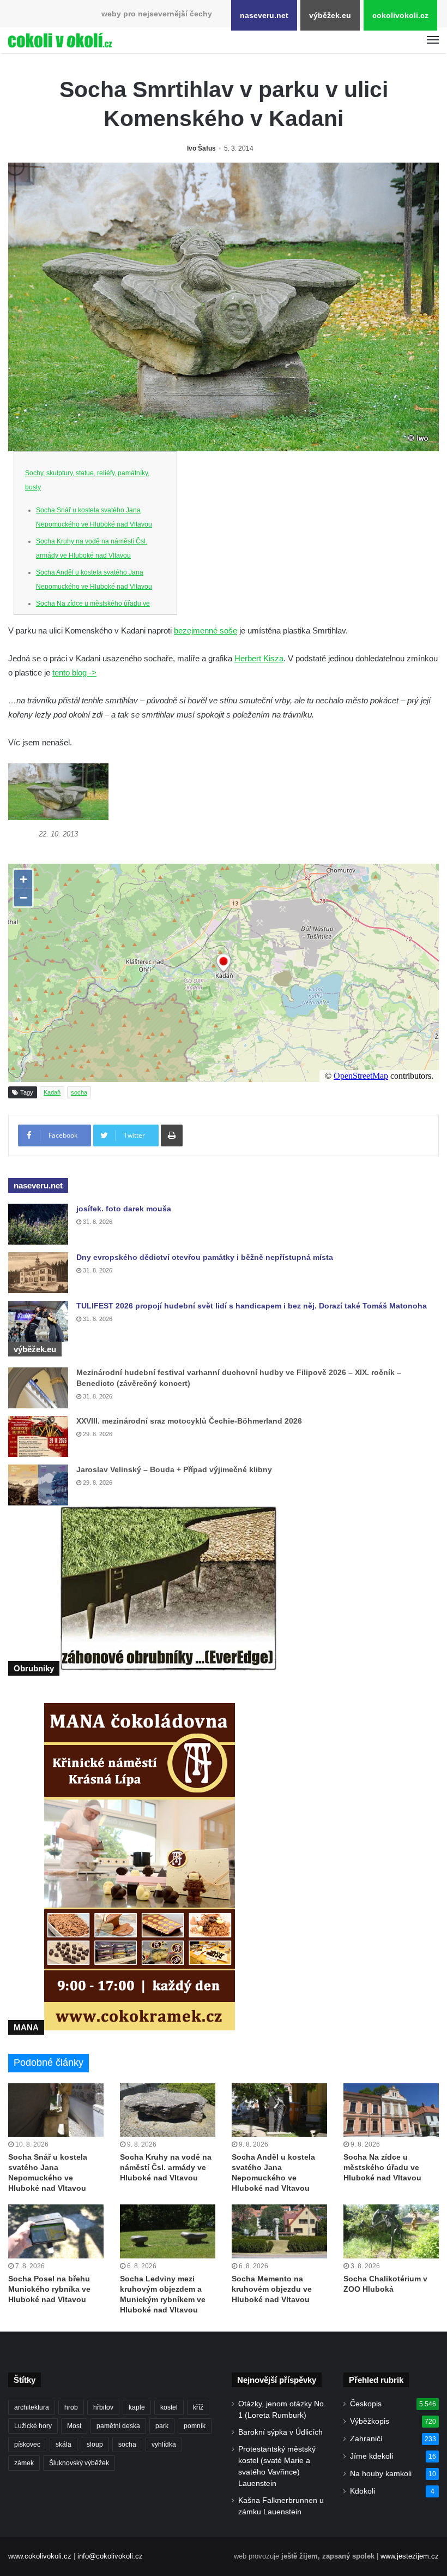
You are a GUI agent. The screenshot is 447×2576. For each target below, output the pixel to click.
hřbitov (103, 2407)
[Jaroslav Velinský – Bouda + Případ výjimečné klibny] (38, 1485)
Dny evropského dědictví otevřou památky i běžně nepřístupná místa (205, 1257)
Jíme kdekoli (372, 2456)
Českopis (366, 2404)
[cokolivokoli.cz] (60, 40)
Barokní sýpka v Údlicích (280, 2432)
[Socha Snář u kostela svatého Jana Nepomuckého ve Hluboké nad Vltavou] (56, 2110)
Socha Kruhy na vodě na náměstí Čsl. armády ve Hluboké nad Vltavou (166, 2167)
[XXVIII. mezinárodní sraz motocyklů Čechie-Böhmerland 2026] (38, 1436)
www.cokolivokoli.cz (40, 2556)
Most (74, 2426)
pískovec (27, 2444)
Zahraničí (366, 2439)
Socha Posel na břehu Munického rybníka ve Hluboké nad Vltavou (49, 2289)
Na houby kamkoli (381, 2474)
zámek (24, 2463)
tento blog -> (74, 673)
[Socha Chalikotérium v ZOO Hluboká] (391, 2231)
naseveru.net (264, 15)
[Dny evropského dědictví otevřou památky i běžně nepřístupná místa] (38, 1273)
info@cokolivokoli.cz (110, 2556)
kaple (137, 2407)
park (162, 2426)
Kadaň (52, 1092)
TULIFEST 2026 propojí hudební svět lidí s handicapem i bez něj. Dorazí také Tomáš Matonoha (252, 1306)
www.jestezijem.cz (410, 2556)
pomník (195, 2426)
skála (64, 2444)
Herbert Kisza (259, 658)
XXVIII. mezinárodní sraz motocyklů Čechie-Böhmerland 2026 (189, 1421)
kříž (198, 2407)
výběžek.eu (330, 15)
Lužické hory (33, 2426)
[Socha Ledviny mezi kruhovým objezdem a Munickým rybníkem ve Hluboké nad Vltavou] (168, 2231)
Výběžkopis (370, 2421)
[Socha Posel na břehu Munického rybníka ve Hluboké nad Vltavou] (56, 2231)
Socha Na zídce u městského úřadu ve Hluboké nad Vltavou (382, 2167)
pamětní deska (118, 2426)
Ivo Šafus (201, 148)
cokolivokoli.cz (400, 15)
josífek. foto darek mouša (124, 1209)
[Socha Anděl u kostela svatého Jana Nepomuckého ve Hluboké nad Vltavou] (279, 2110)
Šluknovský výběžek (79, 2463)
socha (79, 1092)
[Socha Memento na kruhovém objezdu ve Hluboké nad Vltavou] (279, 2231)
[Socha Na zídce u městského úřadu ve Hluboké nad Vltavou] (391, 2110)
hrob (71, 2407)
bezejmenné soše (206, 630)
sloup (95, 2444)
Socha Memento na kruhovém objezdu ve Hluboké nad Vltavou (272, 2289)
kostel (169, 2407)
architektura (32, 2407)
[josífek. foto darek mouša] (38, 1224)
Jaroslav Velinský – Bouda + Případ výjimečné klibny (174, 1469)
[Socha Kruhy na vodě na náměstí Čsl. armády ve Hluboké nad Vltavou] (168, 2110)
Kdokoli (363, 2491)
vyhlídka (164, 2444)
